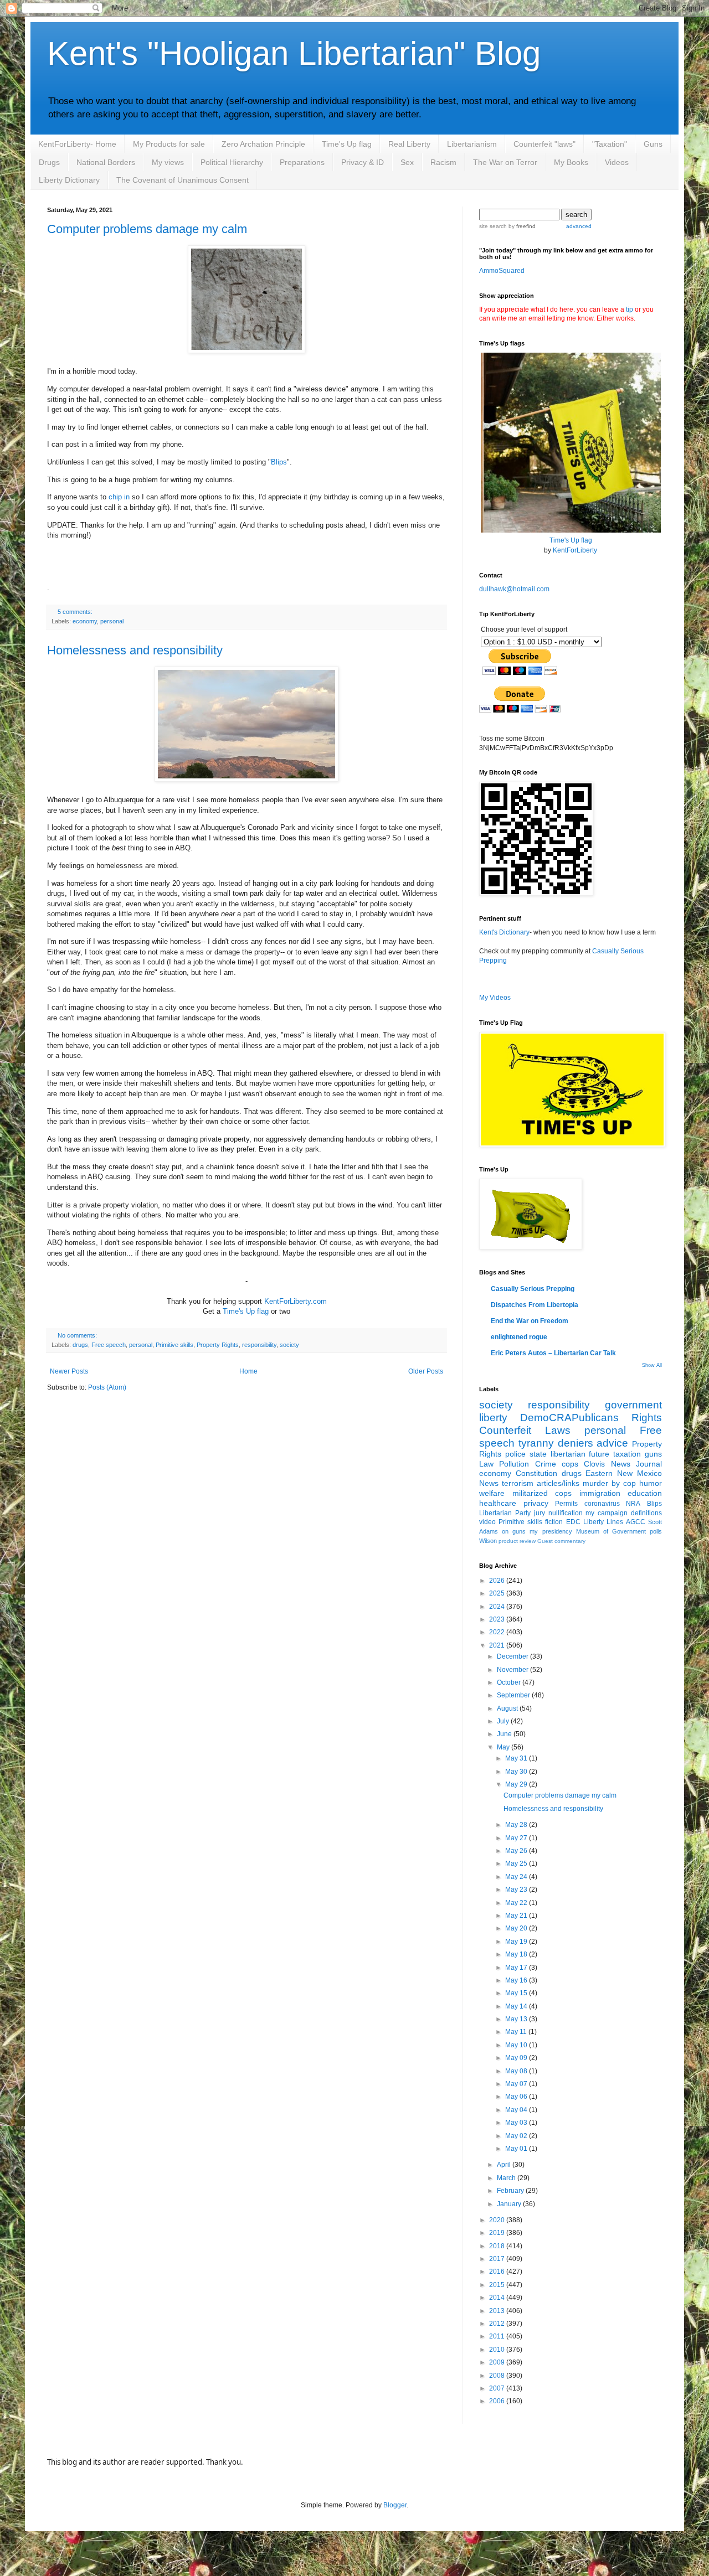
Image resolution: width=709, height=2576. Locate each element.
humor (651, 1483)
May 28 (517, 1825)
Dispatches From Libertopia (535, 1305)
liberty (493, 1418)
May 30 (517, 1772)
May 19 (517, 1942)
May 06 (517, 2097)
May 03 (517, 2123)
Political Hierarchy (232, 162)
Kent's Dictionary (504, 932)
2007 (498, 2388)
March (507, 2178)
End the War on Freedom (530, 1321)
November (513, 1670)
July (504, 1721)
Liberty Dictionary (69, 180)
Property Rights (218, 1345)
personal (112, 621)
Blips (279, 462)
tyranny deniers (556, 1443)
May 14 (517, 2006)
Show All (652, 1365)
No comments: (77, 1335)
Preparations (302, 162)
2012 (498, 2324)
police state (526, 1454)
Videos (617, 162)
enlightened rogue (519, 1337)
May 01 (517, 2149)
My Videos (495, 998)
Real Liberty (409, 144)
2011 (498, 2336)
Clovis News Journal (623, 1464)
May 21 (517, 1916)
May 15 (517, 1993)
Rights (647, 1418)
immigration (600, 1493)
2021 (498, 1645)
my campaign (607, 1513)
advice (612, 1443)
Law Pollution (504, 1464)
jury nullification (558, 1513)
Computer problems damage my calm (147, 229)
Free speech (109, 1345)
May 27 (517, 1838)
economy (85, 621)
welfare (492, 1493)
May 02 (517, 2136)
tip (630, 309)
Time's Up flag (347, 144)
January (510, 2204)
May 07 (517, 2084)
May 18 (517, 1954)
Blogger (395, 2505)
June (505, 1734)
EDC (573, 1522)
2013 (498, 2311)
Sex (407, 162)
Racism (443, 162)
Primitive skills (174, 1345)
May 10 (517, 2045)
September (514, 1695)
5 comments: (75, 612)
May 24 (517, 1877)
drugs (80, 1345)
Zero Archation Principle (263, 144)
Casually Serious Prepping (533, 1289)
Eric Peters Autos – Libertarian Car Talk (553, 1353)
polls (656, 1531)
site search (493, 226)
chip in (119, 497)
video (487, 1522)
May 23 (517, 1890)
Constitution (536, 1473)
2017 (498, 2259)
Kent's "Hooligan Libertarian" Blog (294, 53)
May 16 (517, 1980)
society (289, 1345)
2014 (498, 2298)
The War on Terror (505, 162)
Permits (566, 1504)
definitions (646, 1513)
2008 (498, 2376)
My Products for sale (169, 144)
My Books (571, 162)
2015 (498, 2285)
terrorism (518, 1483)
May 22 (517, 1903)
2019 (498, 2233)
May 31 (517, 1758)
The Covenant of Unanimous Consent (183, 180)
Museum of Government (611, 1531)
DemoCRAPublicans (569, 1418)
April (505, 2165)
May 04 (517, 2110)
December (513, 1656)
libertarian (568, 1454)
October (510, 1682)
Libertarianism (472, 144)
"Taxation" (610, 144)
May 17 (517, 1968)
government (633, 1405)
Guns (653, 144)
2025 (498, 1593)
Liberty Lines (603, 1522)
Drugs (49, 162)
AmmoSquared (502, 271)
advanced (579, 226)
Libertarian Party (505, 1513)
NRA (633, 1504)
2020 (498, 2220)
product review (517, 1541)
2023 (498, 1619)
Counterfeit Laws (525, 1430)
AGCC (636, 1522)
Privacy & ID (363, 162)
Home (248, 1371)
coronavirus (602, 1504)
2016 (498, 2272)
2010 (498, 2350)
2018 (498, 2246)
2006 (498, 2401)
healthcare (498, 1503)
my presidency (551, 1531)
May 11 (517, 2032)
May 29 (517, 1784)
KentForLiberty (575, 550)
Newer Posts (69, 1371)
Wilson (488, 1541)
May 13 (517, 2019)
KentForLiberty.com (296, 1301)
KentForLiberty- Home (77, 144)
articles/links (558, 1483)
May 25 (517, 1863)
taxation (627, 1454)
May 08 (517, 2071)
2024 (498, 1607)
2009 (498, 2362)
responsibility (259, 1345)
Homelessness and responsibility (135, 650)
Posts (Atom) (107, 1387)
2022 (498, 1632)
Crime (546, 1464)
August (508, 1708)
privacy (536, 1503)
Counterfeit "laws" (544, 144)
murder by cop (609, 1483)
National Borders (106, 162)
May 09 (517, 2058)
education (645, 1493)
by (521, 226)
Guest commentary (561, 1541)
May (504, 1747)
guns (653, 1454)
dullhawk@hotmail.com (514, 589)
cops (570, 1464)
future (599, 1454)
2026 (498, 1581)
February (511, 2191)
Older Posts (426, 1371)
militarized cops (542, 1493)
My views (168, 162)
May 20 (517, 1928)
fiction (554, 1522)
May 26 (517, 1851)
